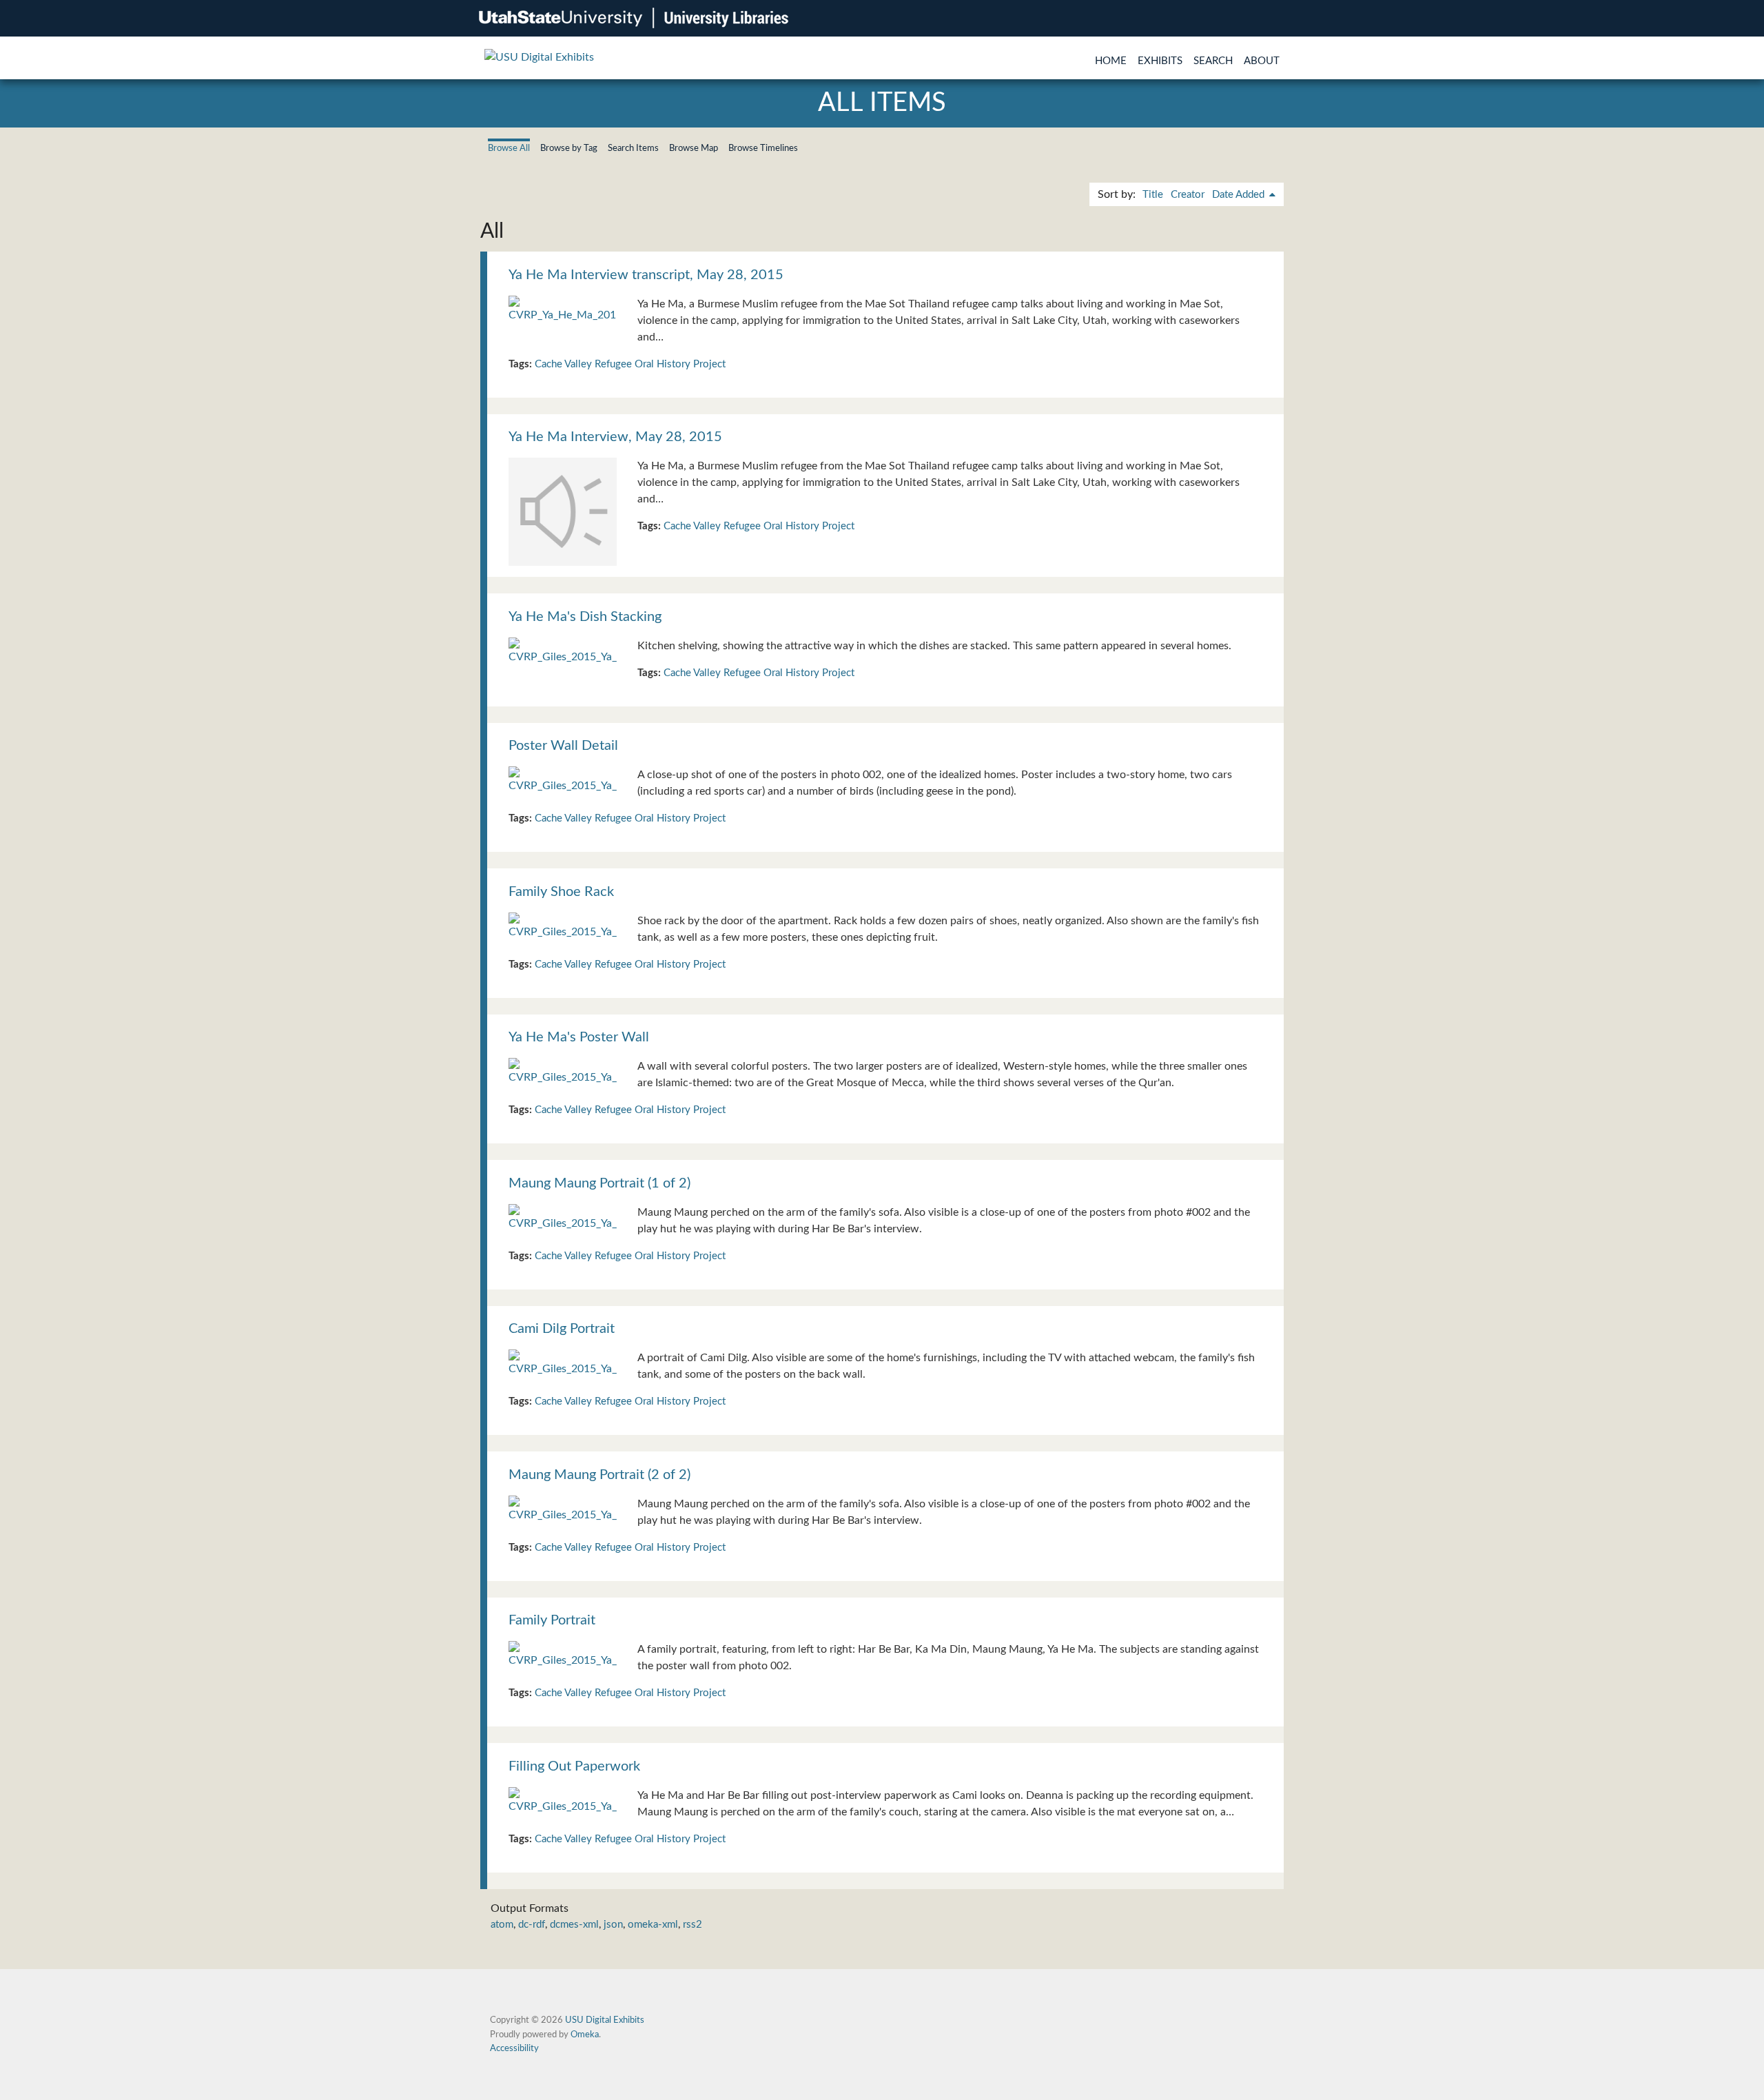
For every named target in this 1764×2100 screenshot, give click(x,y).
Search (1213, 61)
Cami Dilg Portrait (562, 1329)
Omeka (585, 2035)
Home (1111, 61)
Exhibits (1160, 61)
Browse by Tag (569, 148)
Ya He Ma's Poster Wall (579, 1037)
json (613, 1925)
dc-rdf (532, 1925)
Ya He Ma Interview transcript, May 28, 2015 (646, 275)
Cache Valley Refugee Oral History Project (630, 364)
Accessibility (514, 2048)
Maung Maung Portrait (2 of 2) (599, 1475)
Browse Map (694, 148)
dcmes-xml (574, 1925)
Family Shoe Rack (561, 892)
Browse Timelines (763, 148)
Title (1153, 195)
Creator (1188, 195)
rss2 (693, 1925)
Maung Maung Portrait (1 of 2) (599, 1183)
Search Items (633, 148)
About (1262, 61)
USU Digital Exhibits (605, 2020)
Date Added (1240, 195)
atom (502, 1925)
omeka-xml (653, 1925)
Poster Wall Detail (563, 746)
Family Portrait (552, 1620)
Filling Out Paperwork (574, 1766)
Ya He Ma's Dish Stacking (585, 617)
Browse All (509, 148)
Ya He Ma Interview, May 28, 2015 (615, 437)
